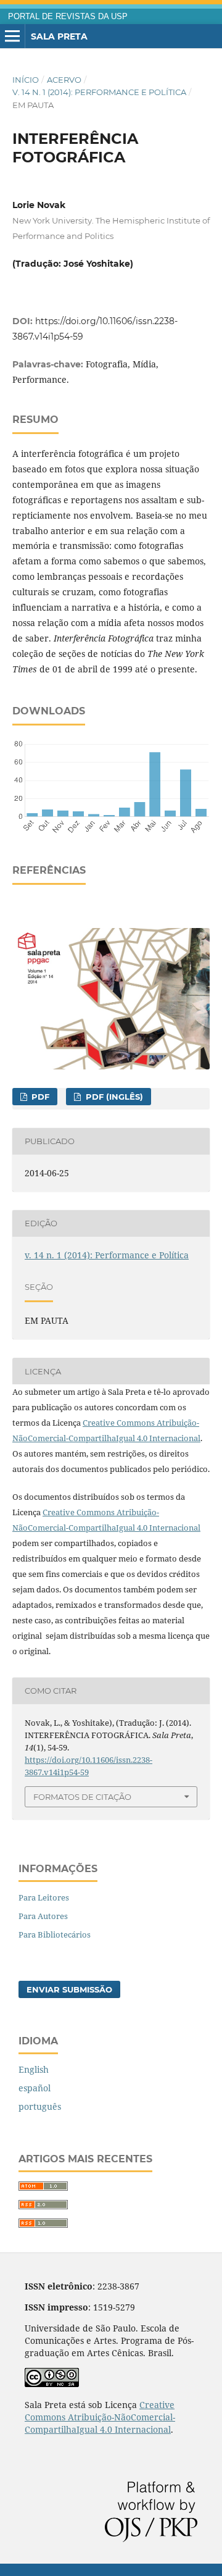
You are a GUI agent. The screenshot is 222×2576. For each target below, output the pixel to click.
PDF (39, 1097)
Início (26, 80)
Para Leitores (44, 1897)
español (35, 2088)
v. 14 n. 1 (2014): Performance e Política (99, 92)
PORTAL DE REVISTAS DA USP (68, 17)
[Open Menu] (12, 36)
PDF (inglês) (113, 1097)
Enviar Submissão (69, 1989)
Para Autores (43, 1916)
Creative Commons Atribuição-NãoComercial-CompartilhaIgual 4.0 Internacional (100, 2417)
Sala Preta (59, 36)
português (40, 2106)
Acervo (64, 80)
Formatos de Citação (82, 1797)
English (34, 2069)
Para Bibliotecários (55, 1934)
